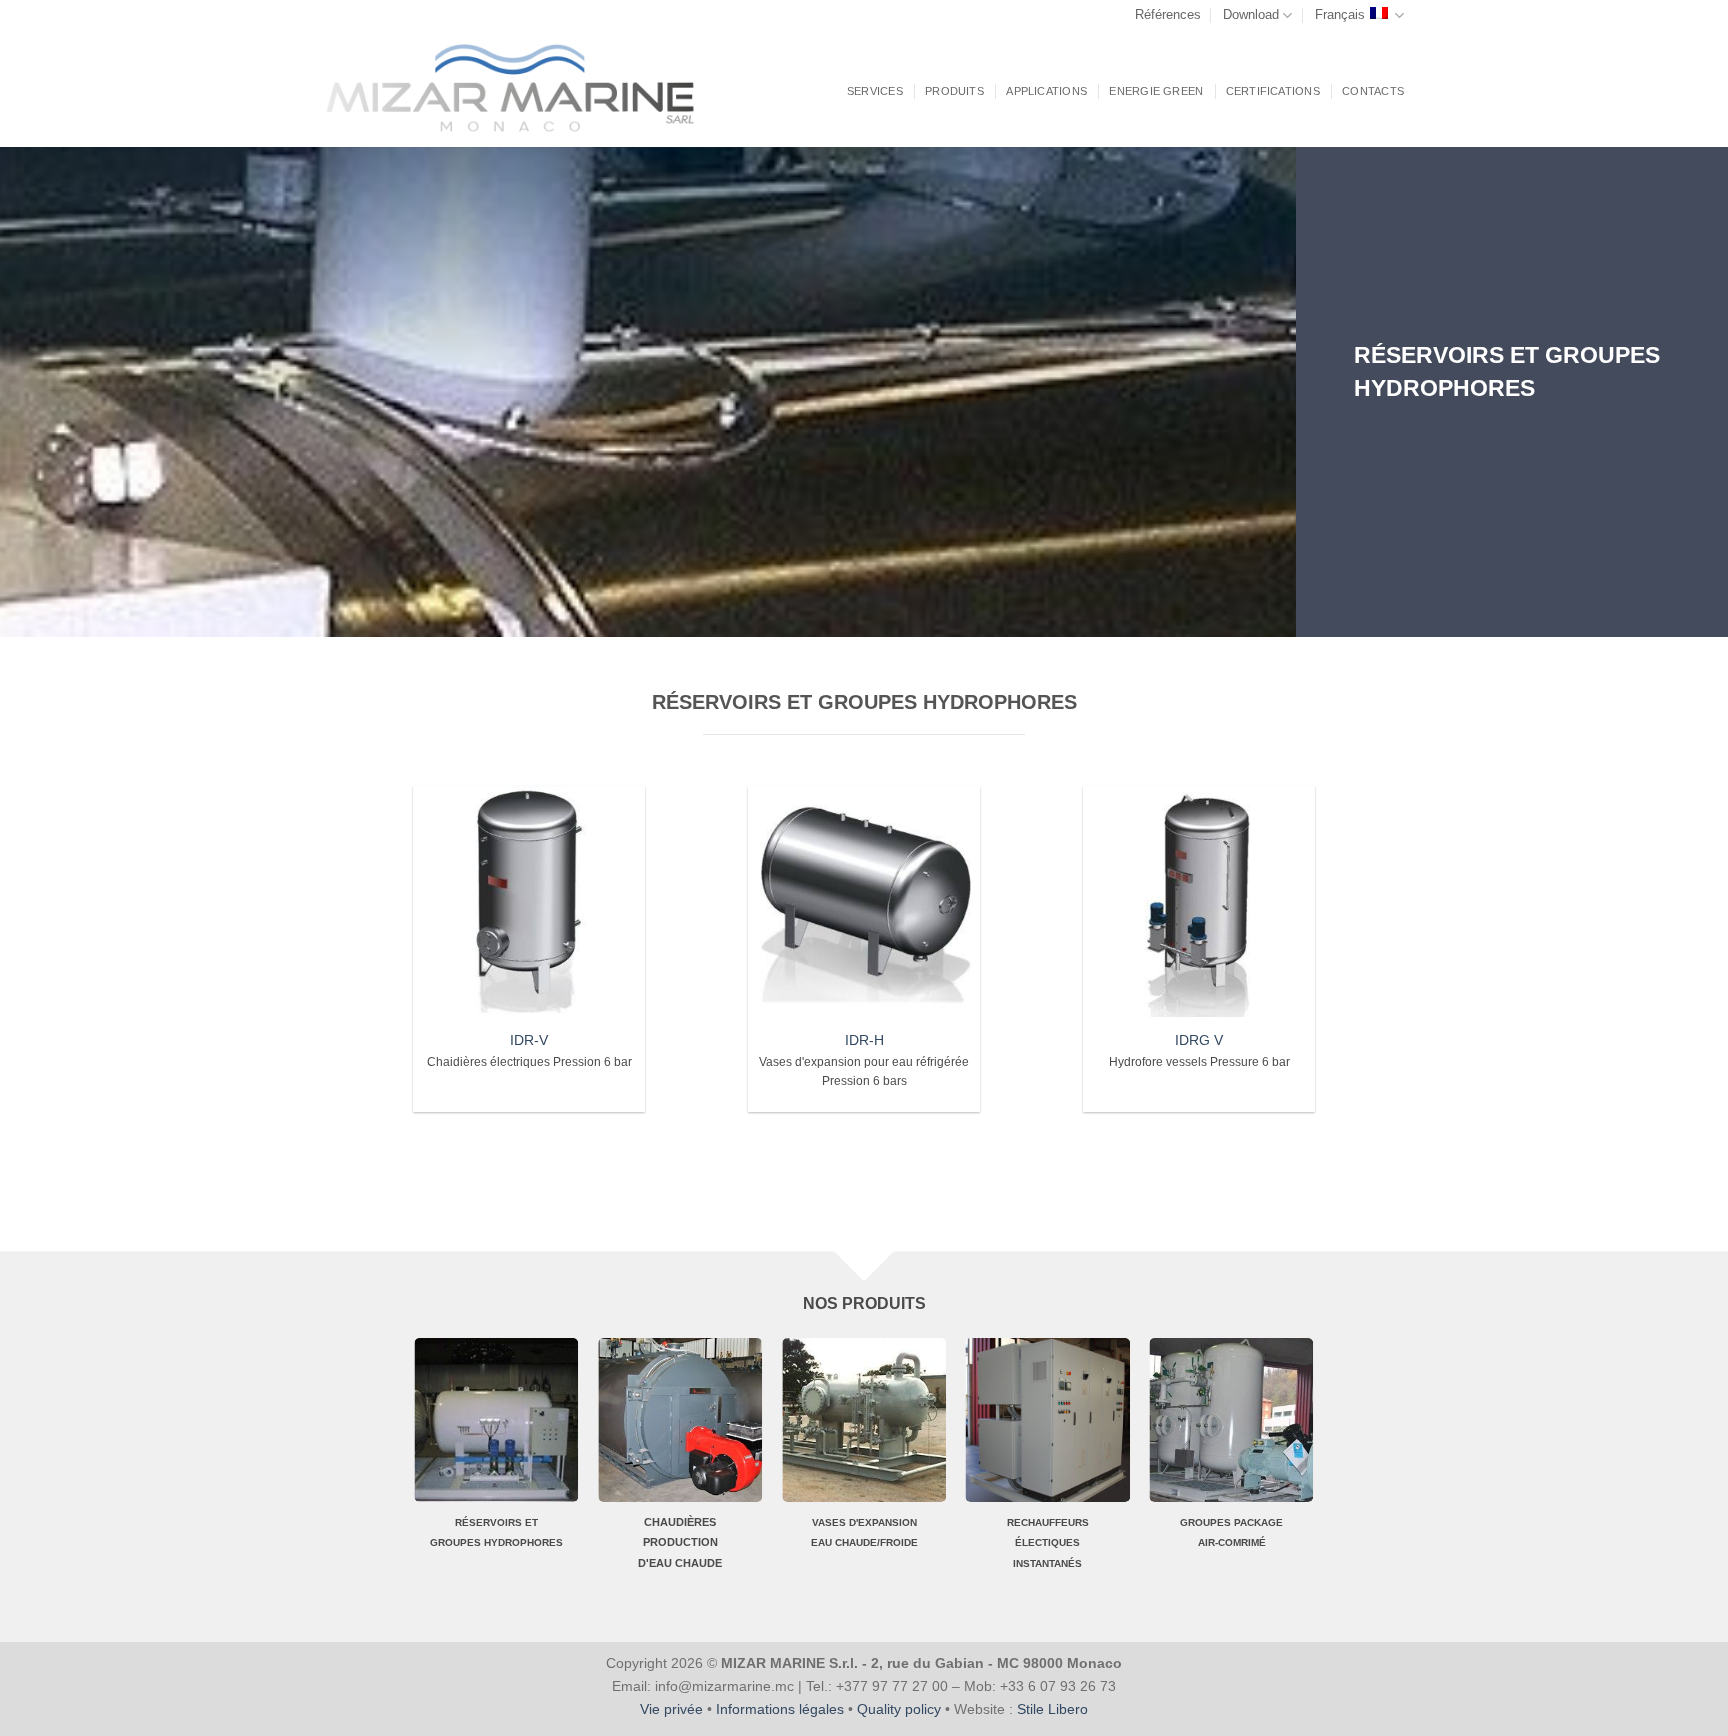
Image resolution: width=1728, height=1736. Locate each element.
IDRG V (1199, 1040)
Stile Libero (1052, 1709)
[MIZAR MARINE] (525, 88)
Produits (954, 91)
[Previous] (60, 1474)
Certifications (1273, 91)
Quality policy (899, 1709)
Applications (1046, 91)
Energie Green (1156, 91)
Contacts (1373, 91)
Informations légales (780, 1709)
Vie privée (671, 1709)
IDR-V (529, 1040)
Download (1251, 14)
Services (875, 91)
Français (1340, 14)
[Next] (1668, 1474)
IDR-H (864, 1040)
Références (1168, 14)
